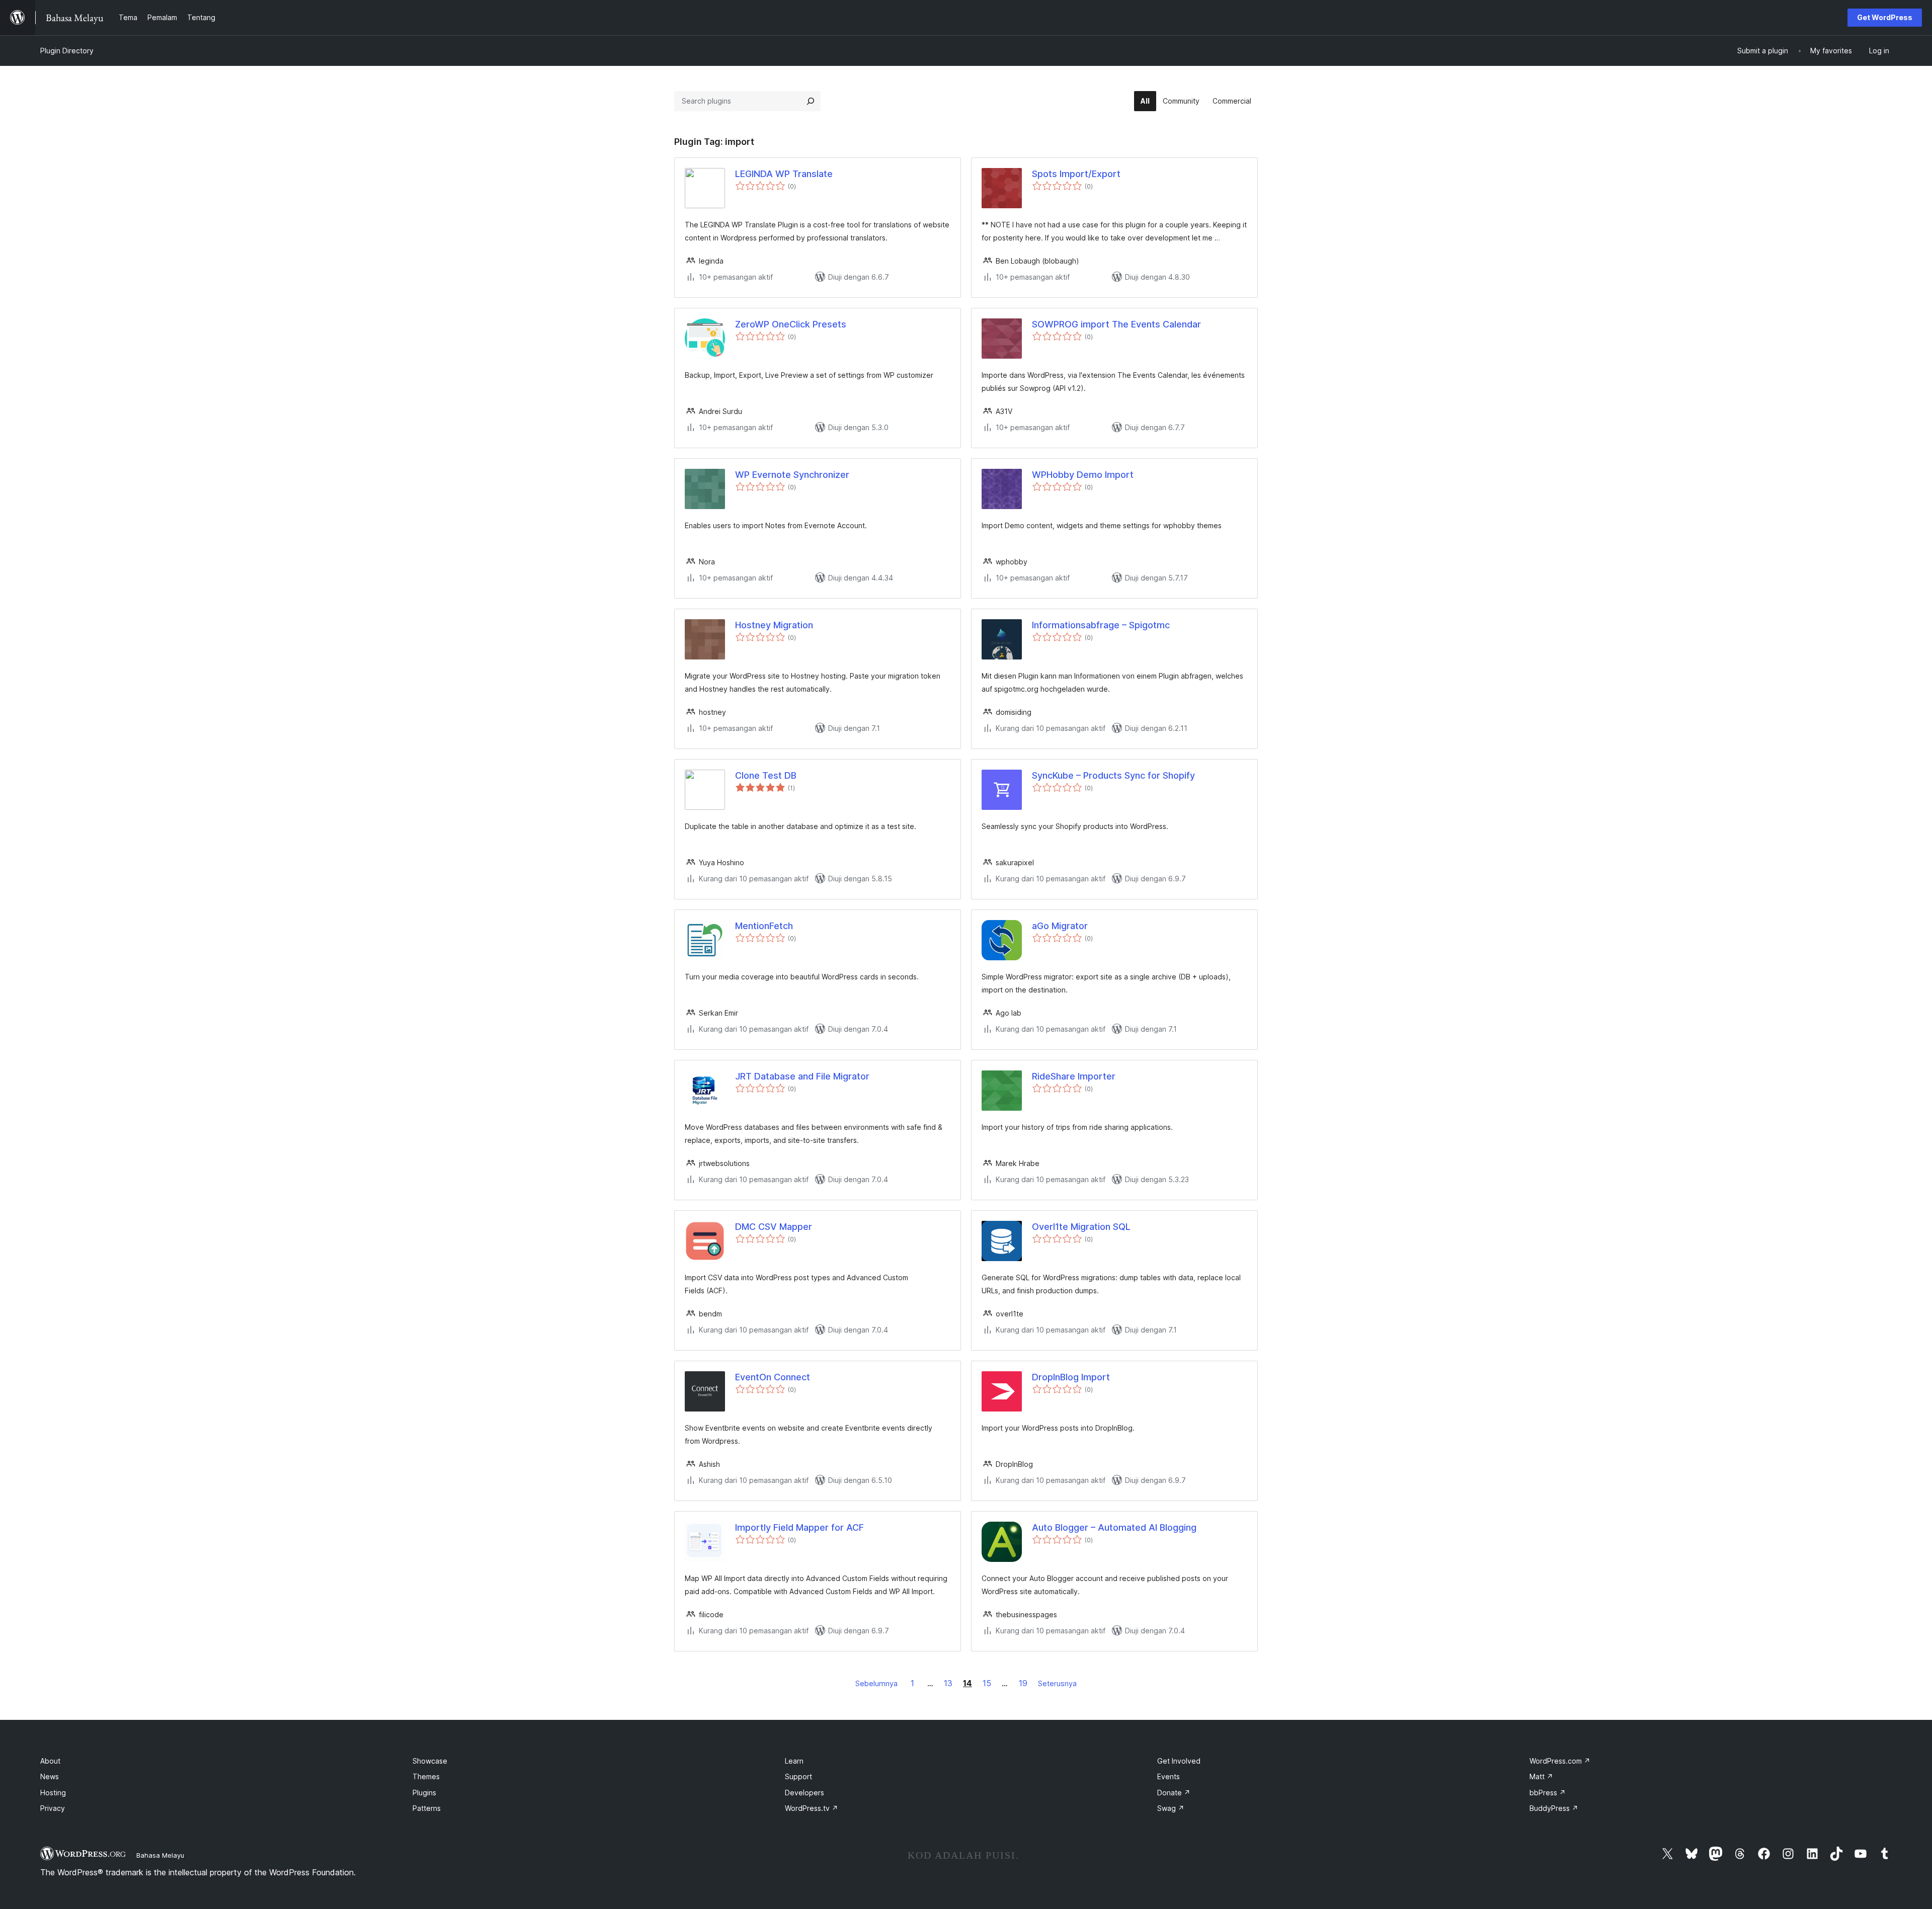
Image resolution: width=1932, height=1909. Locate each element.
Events (1169, 1776)
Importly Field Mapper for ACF (799, 1527)
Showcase (430, 1761)
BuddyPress (1554, 1808)
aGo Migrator (1060, 926)
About (50, 1761)
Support (798, 1776)
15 (987, 1683)
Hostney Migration (774, 625)
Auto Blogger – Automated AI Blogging (1114, 1527)
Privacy (53, 1808)
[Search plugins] (811, 101)
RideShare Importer (1074, 1076)
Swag (1171, 1808)
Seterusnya (1057, 1683)
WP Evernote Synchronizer (792, 475)
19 (1023, 1683)
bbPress (1548, 1793)
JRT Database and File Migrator (802, 1076)
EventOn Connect (773, 1377)
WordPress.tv (812, 1808)
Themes (426, 1776)
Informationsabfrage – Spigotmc (1101, 625)
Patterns (427, 1808)
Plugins (424, 1793)
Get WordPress (1885, 17)
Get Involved (1179, 1761)
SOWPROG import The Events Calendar (1116, 324)
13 (948, 1683)
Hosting (53, 1793)
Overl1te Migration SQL (1081, 1227)
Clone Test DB (766, 775)
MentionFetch (764, 926)
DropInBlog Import (1071, 1377)
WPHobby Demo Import (1083, 475)
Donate (1174, 1793)
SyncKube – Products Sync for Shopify (1113, 775)
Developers (804, 1793)
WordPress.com (1560, 1761)
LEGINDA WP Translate (784, 174)
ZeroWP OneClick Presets (791, 324)
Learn (794, 1761)
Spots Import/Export (1076, 174)
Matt (1541, 1776)
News (50, 1776)
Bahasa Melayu (160, 1855)
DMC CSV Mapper (774, 1227)
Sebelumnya (876, 1683)
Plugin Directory (67, 51)
